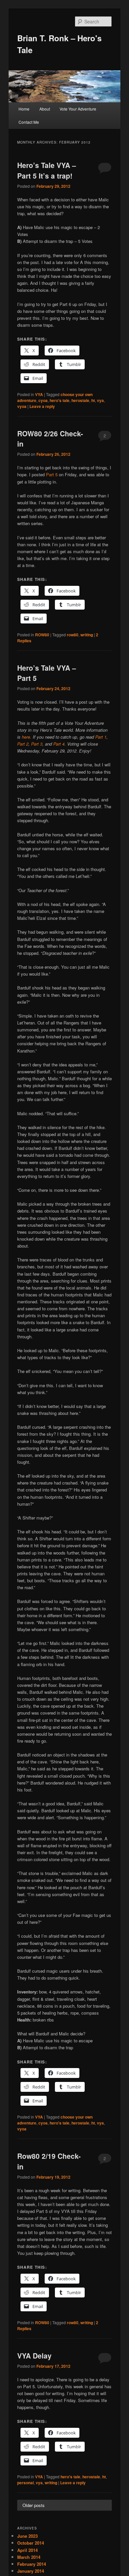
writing (87, 635)
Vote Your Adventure (78, 109)
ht (93, 400)
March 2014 (29, 2557)
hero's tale (60, 400)
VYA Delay (34, 2356)
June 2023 (27, 2536)
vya (100, 400)
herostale (80, 400)
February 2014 (32, 2564)
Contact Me (29, 122)
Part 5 (52, 474)
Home (24, 109)
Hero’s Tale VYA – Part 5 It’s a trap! (47, 170)
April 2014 (27, 2550)
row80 (73, 635)
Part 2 (23, 744)
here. (27, 737)
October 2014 (31, 2543)
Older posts (34, 2505)
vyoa (22, 406)
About (45, 109)
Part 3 (37, 744)
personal (25, 2483)
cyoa (43, 400)
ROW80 (42, 635)
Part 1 (101, 737)
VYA (39, 394)
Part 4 (59, 744)
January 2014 (31, 2571)
